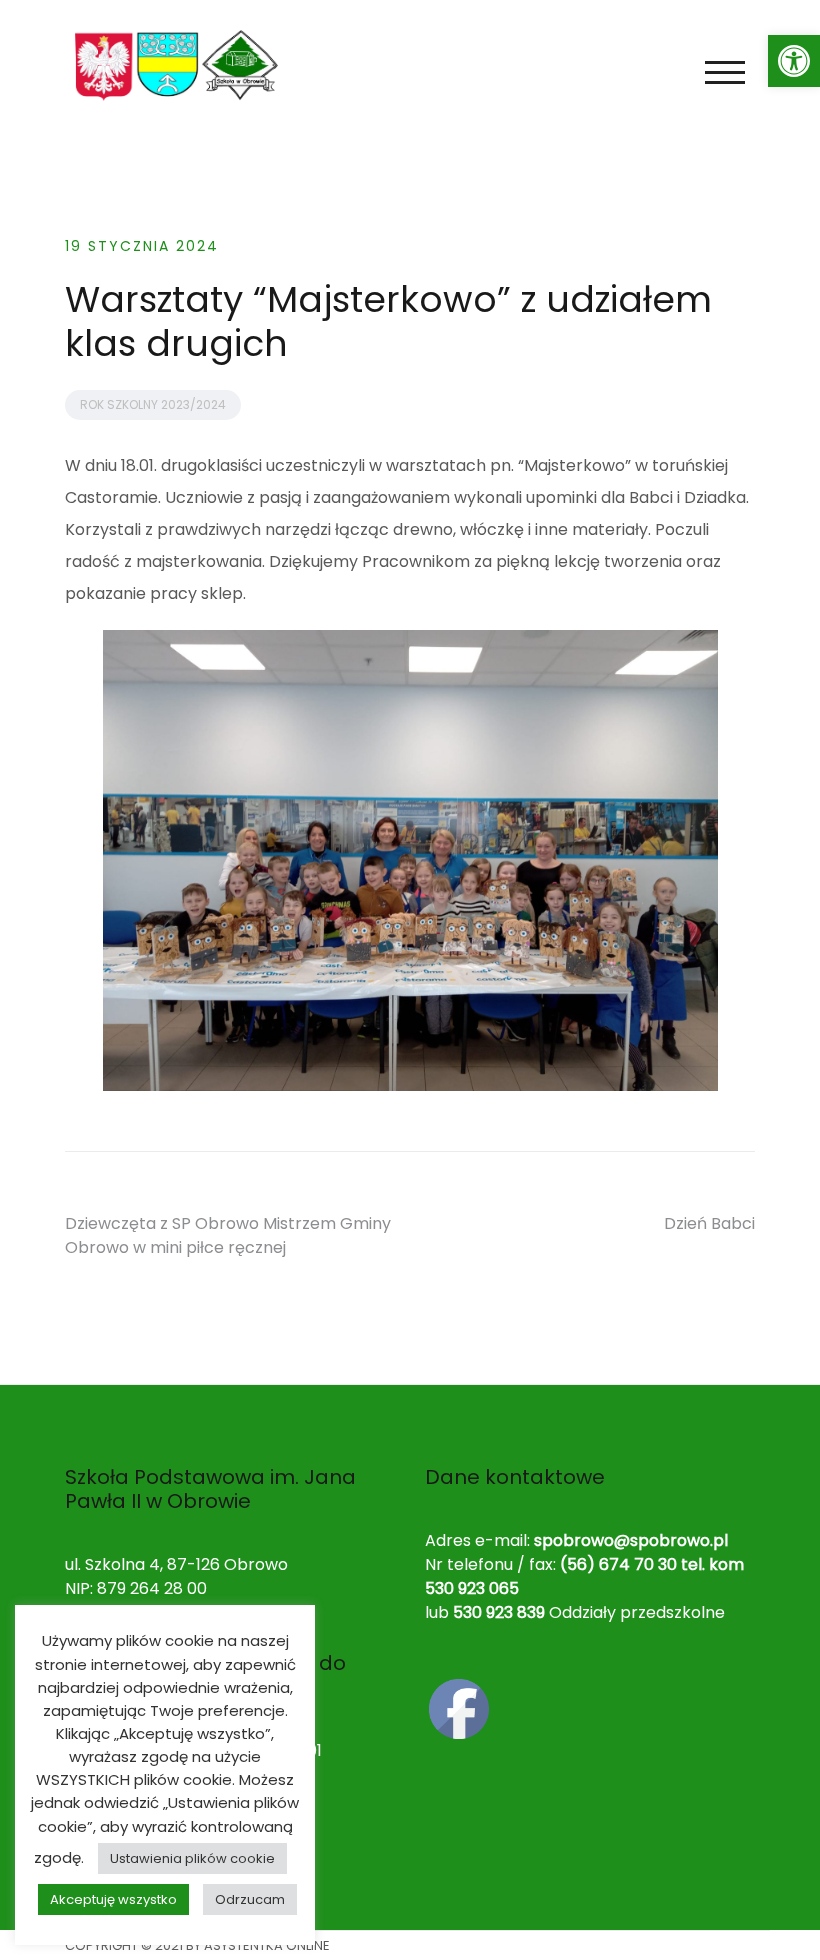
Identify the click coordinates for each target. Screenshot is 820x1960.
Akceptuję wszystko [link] (113, 1899)
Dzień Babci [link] (709, 1223)
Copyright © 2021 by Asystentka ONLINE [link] (197, 1945)
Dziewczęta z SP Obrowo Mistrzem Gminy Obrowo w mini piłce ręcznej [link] (228, 1235)
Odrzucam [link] (250, 1899)
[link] (794, 61)
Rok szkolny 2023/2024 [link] (153, 404)
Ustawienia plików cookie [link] (192, 1858)
